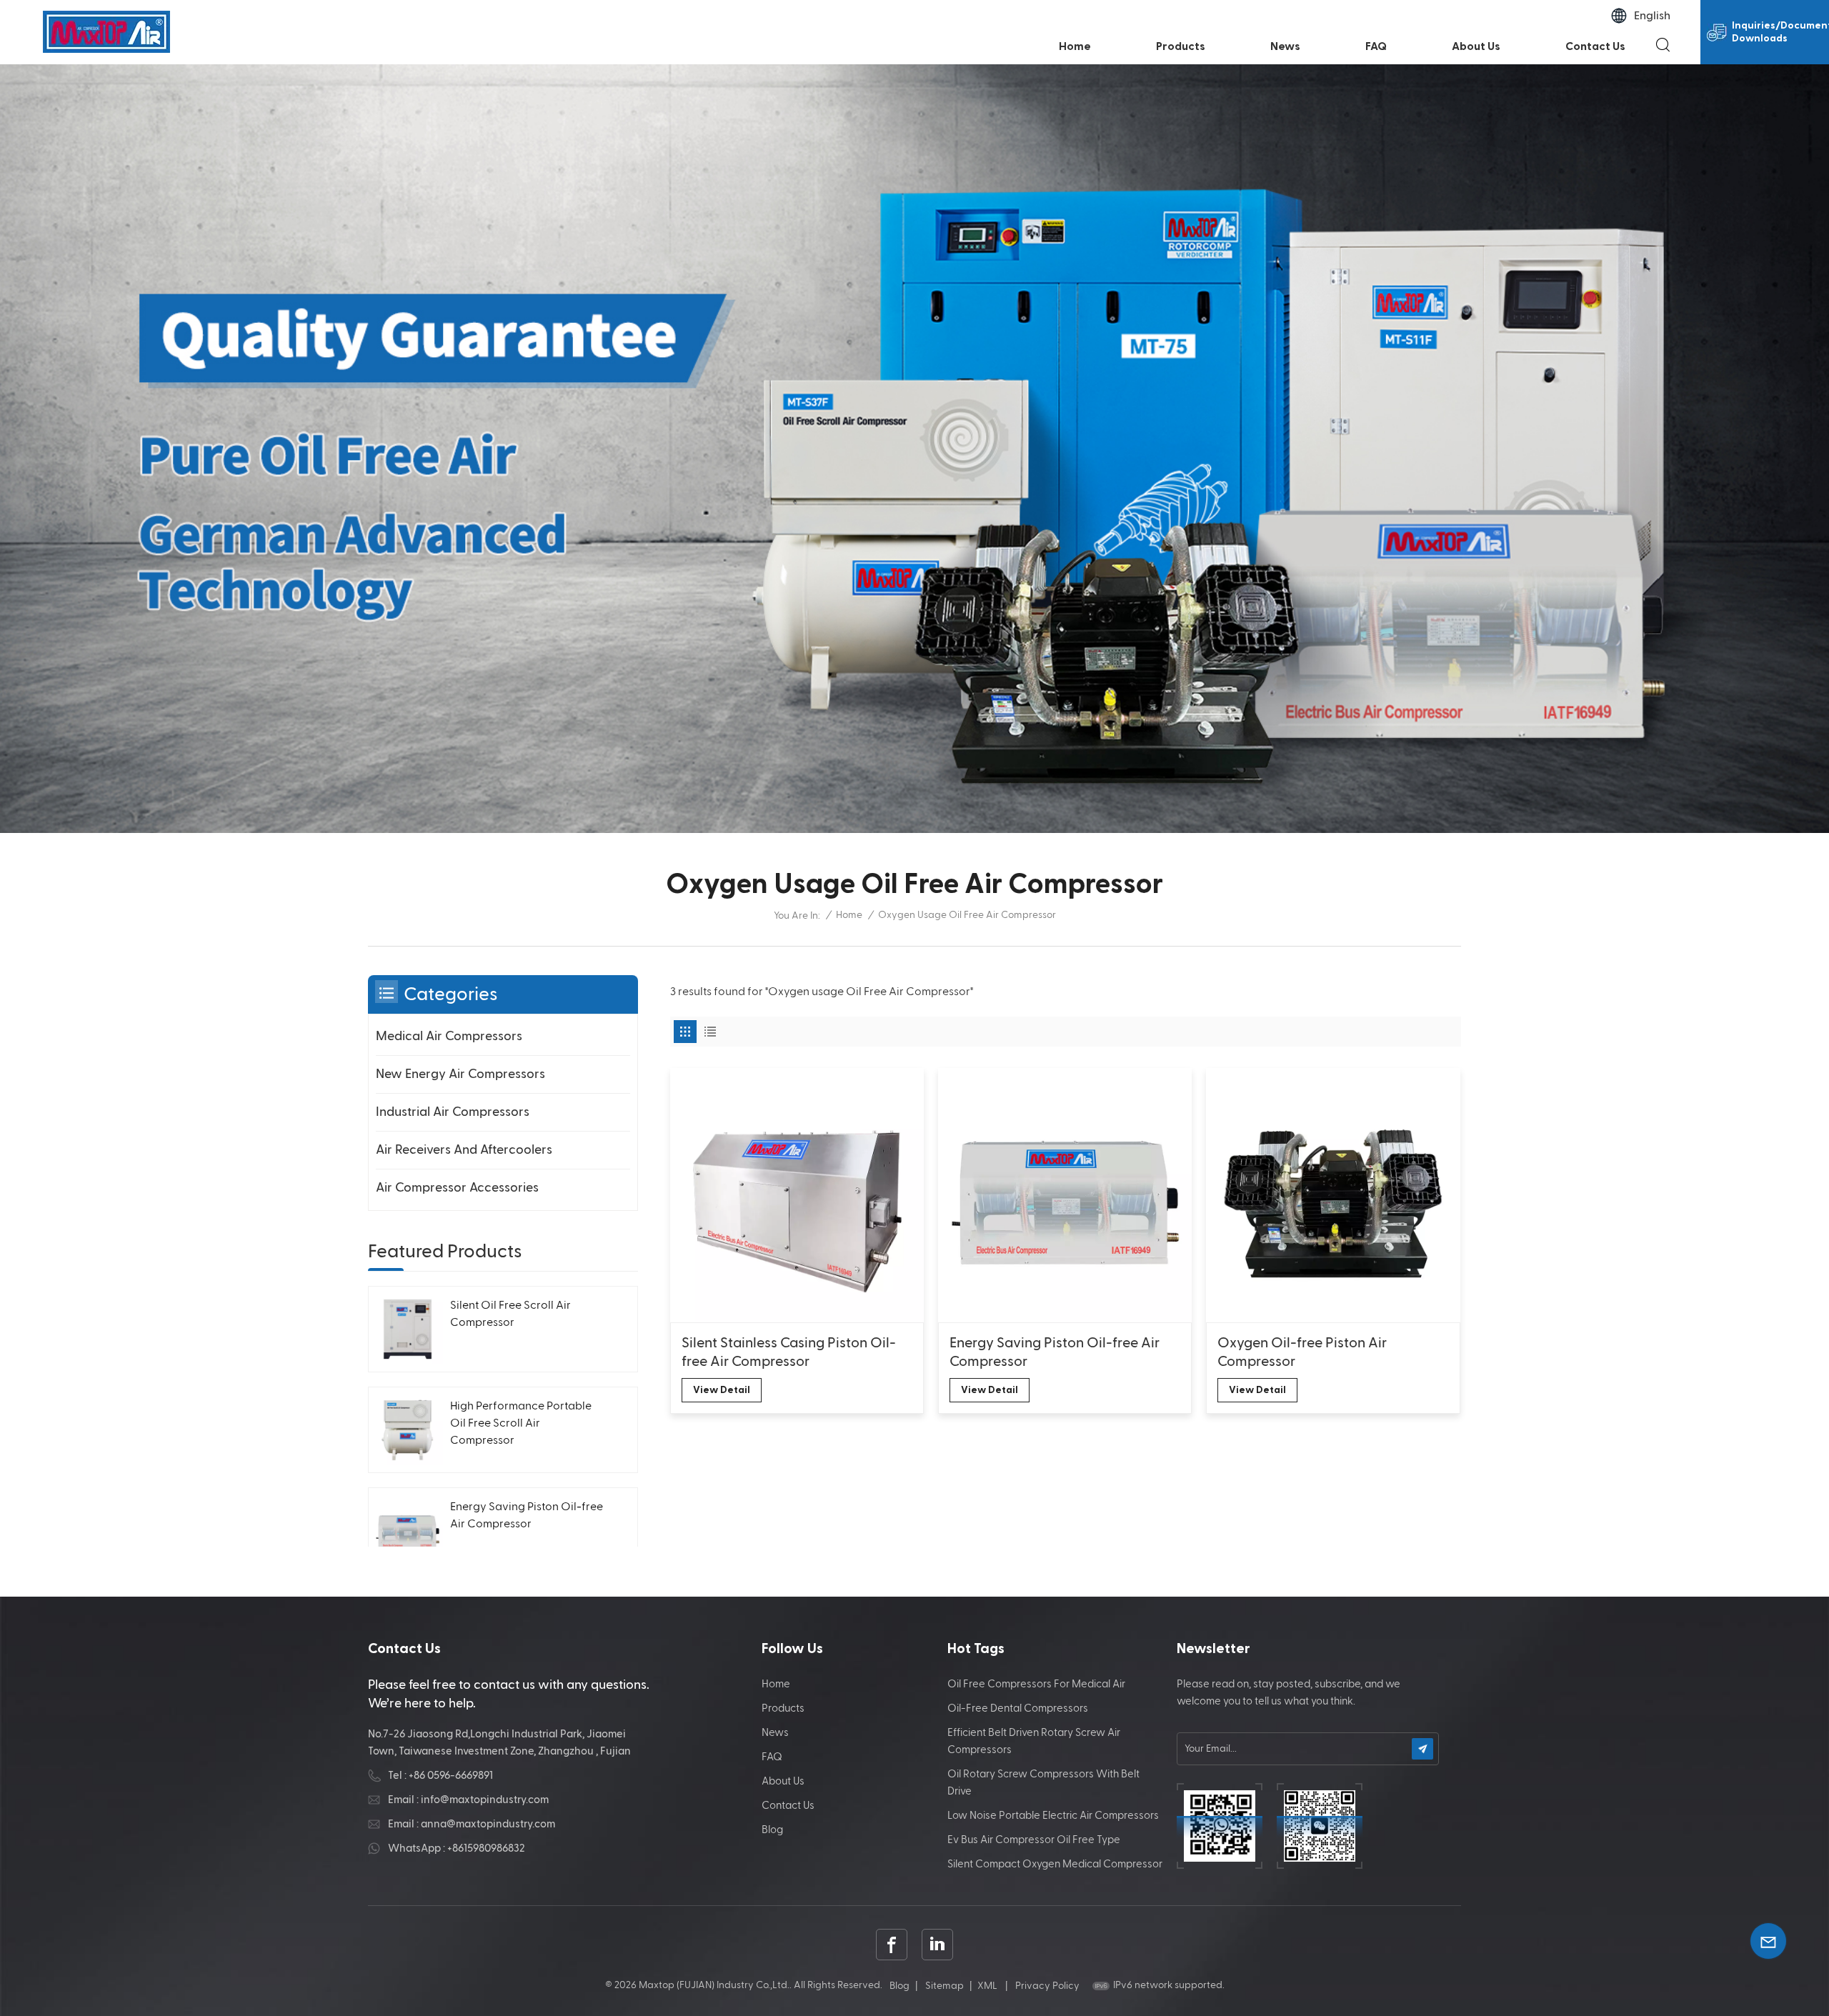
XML (987, 1986)
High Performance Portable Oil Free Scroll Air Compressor (521, 1424)
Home (1075, 46)
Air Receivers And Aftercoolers (464, 1150)
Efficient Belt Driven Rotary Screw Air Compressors (1034, 1741)
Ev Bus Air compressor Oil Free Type (1034, 1840)
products (1181, 46)
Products (783, 1708)
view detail (722, 1390)
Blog (772, 1830)
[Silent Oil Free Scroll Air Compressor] (408, 1329)
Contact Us (1595, 46)
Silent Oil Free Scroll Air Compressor (510, 1314)
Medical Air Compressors (449, 1036)
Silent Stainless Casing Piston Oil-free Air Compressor (789, 1352)
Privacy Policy (1047, 1986)
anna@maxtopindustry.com (488, 1824)
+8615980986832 (486, 1848)
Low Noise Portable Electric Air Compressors (1053, 1816)
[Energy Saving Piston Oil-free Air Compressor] (1065, 1195)
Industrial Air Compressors (453, 1112)
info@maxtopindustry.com (485, 1800)
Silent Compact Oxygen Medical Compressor (1055, 1864)
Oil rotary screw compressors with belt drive (1043, 1783)
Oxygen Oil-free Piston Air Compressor (1302, 1352)
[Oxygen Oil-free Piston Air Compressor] (1333, 1195)
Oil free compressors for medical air (1036, 1684)
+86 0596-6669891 (451, 1776)
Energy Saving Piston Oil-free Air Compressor (1055, 1352)
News (1285, 46)
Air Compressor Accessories (457, 1188)
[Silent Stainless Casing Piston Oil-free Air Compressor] (797, 1195)
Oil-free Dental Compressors (1018, 1708)
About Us (1476, 46)
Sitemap (945, 1986)
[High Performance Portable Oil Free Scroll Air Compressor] (408, 1430)
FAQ (1376, 46)
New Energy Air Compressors (460, 1074)
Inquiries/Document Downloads (1780, 32)
